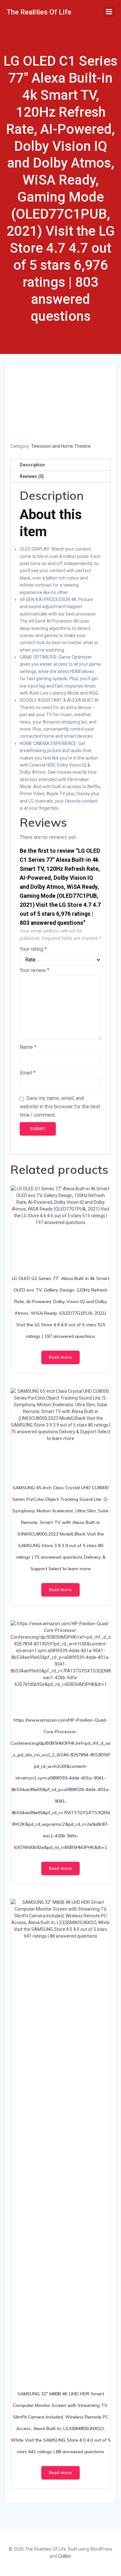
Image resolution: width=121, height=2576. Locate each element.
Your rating (33, 949)
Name (28, 1047)
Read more (60, 1357)
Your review (35, 970)
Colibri (64, 2556)
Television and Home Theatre (61, 446)
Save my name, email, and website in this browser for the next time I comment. (60, 1106)
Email (28, 1073)
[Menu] (109, 12)
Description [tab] (32, 465)
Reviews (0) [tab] (32, 476)
